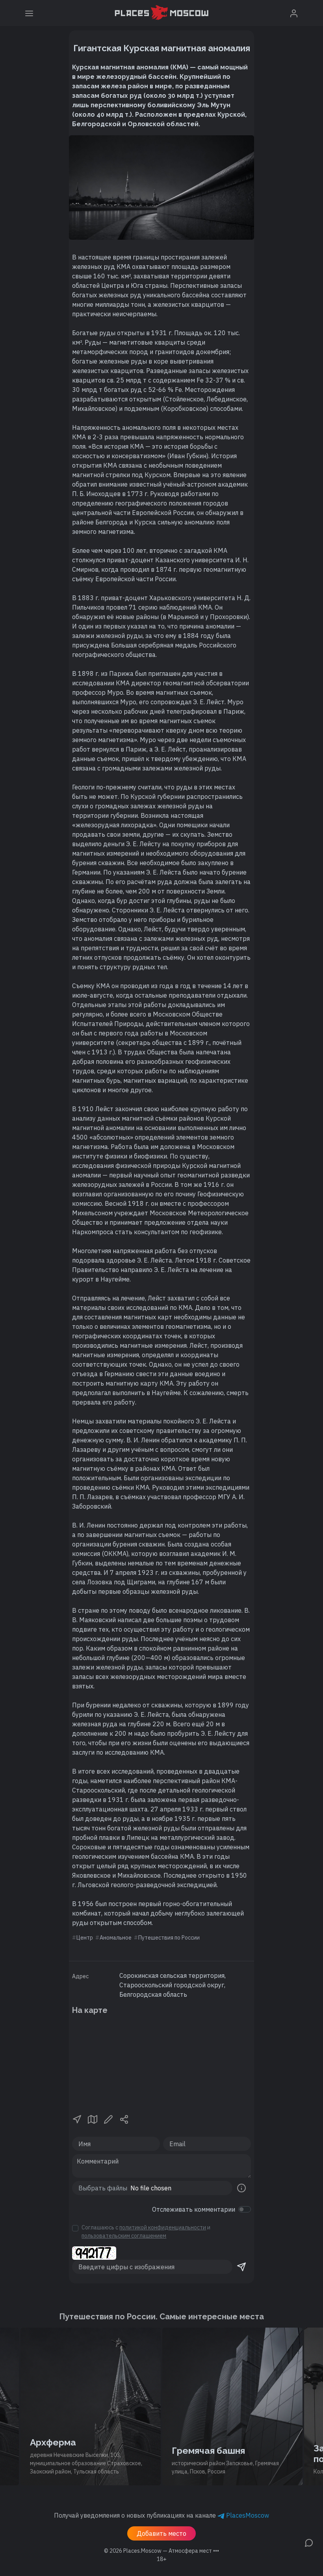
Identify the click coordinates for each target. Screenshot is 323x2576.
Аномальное (116, 1938)
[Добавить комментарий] (309, 2542)
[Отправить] (241, 2267)
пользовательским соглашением (124, 2236)
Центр (85, 1938)
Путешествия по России (169, 1938)
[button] (77, 2119)
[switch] (245, 2209)
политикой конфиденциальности (163, 2227)
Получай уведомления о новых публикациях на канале (161, 2515)
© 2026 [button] (161, 2551)
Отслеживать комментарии (194, 2209)
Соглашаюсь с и (146, 2232)
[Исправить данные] (108, 2119)
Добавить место (161, 2533)
